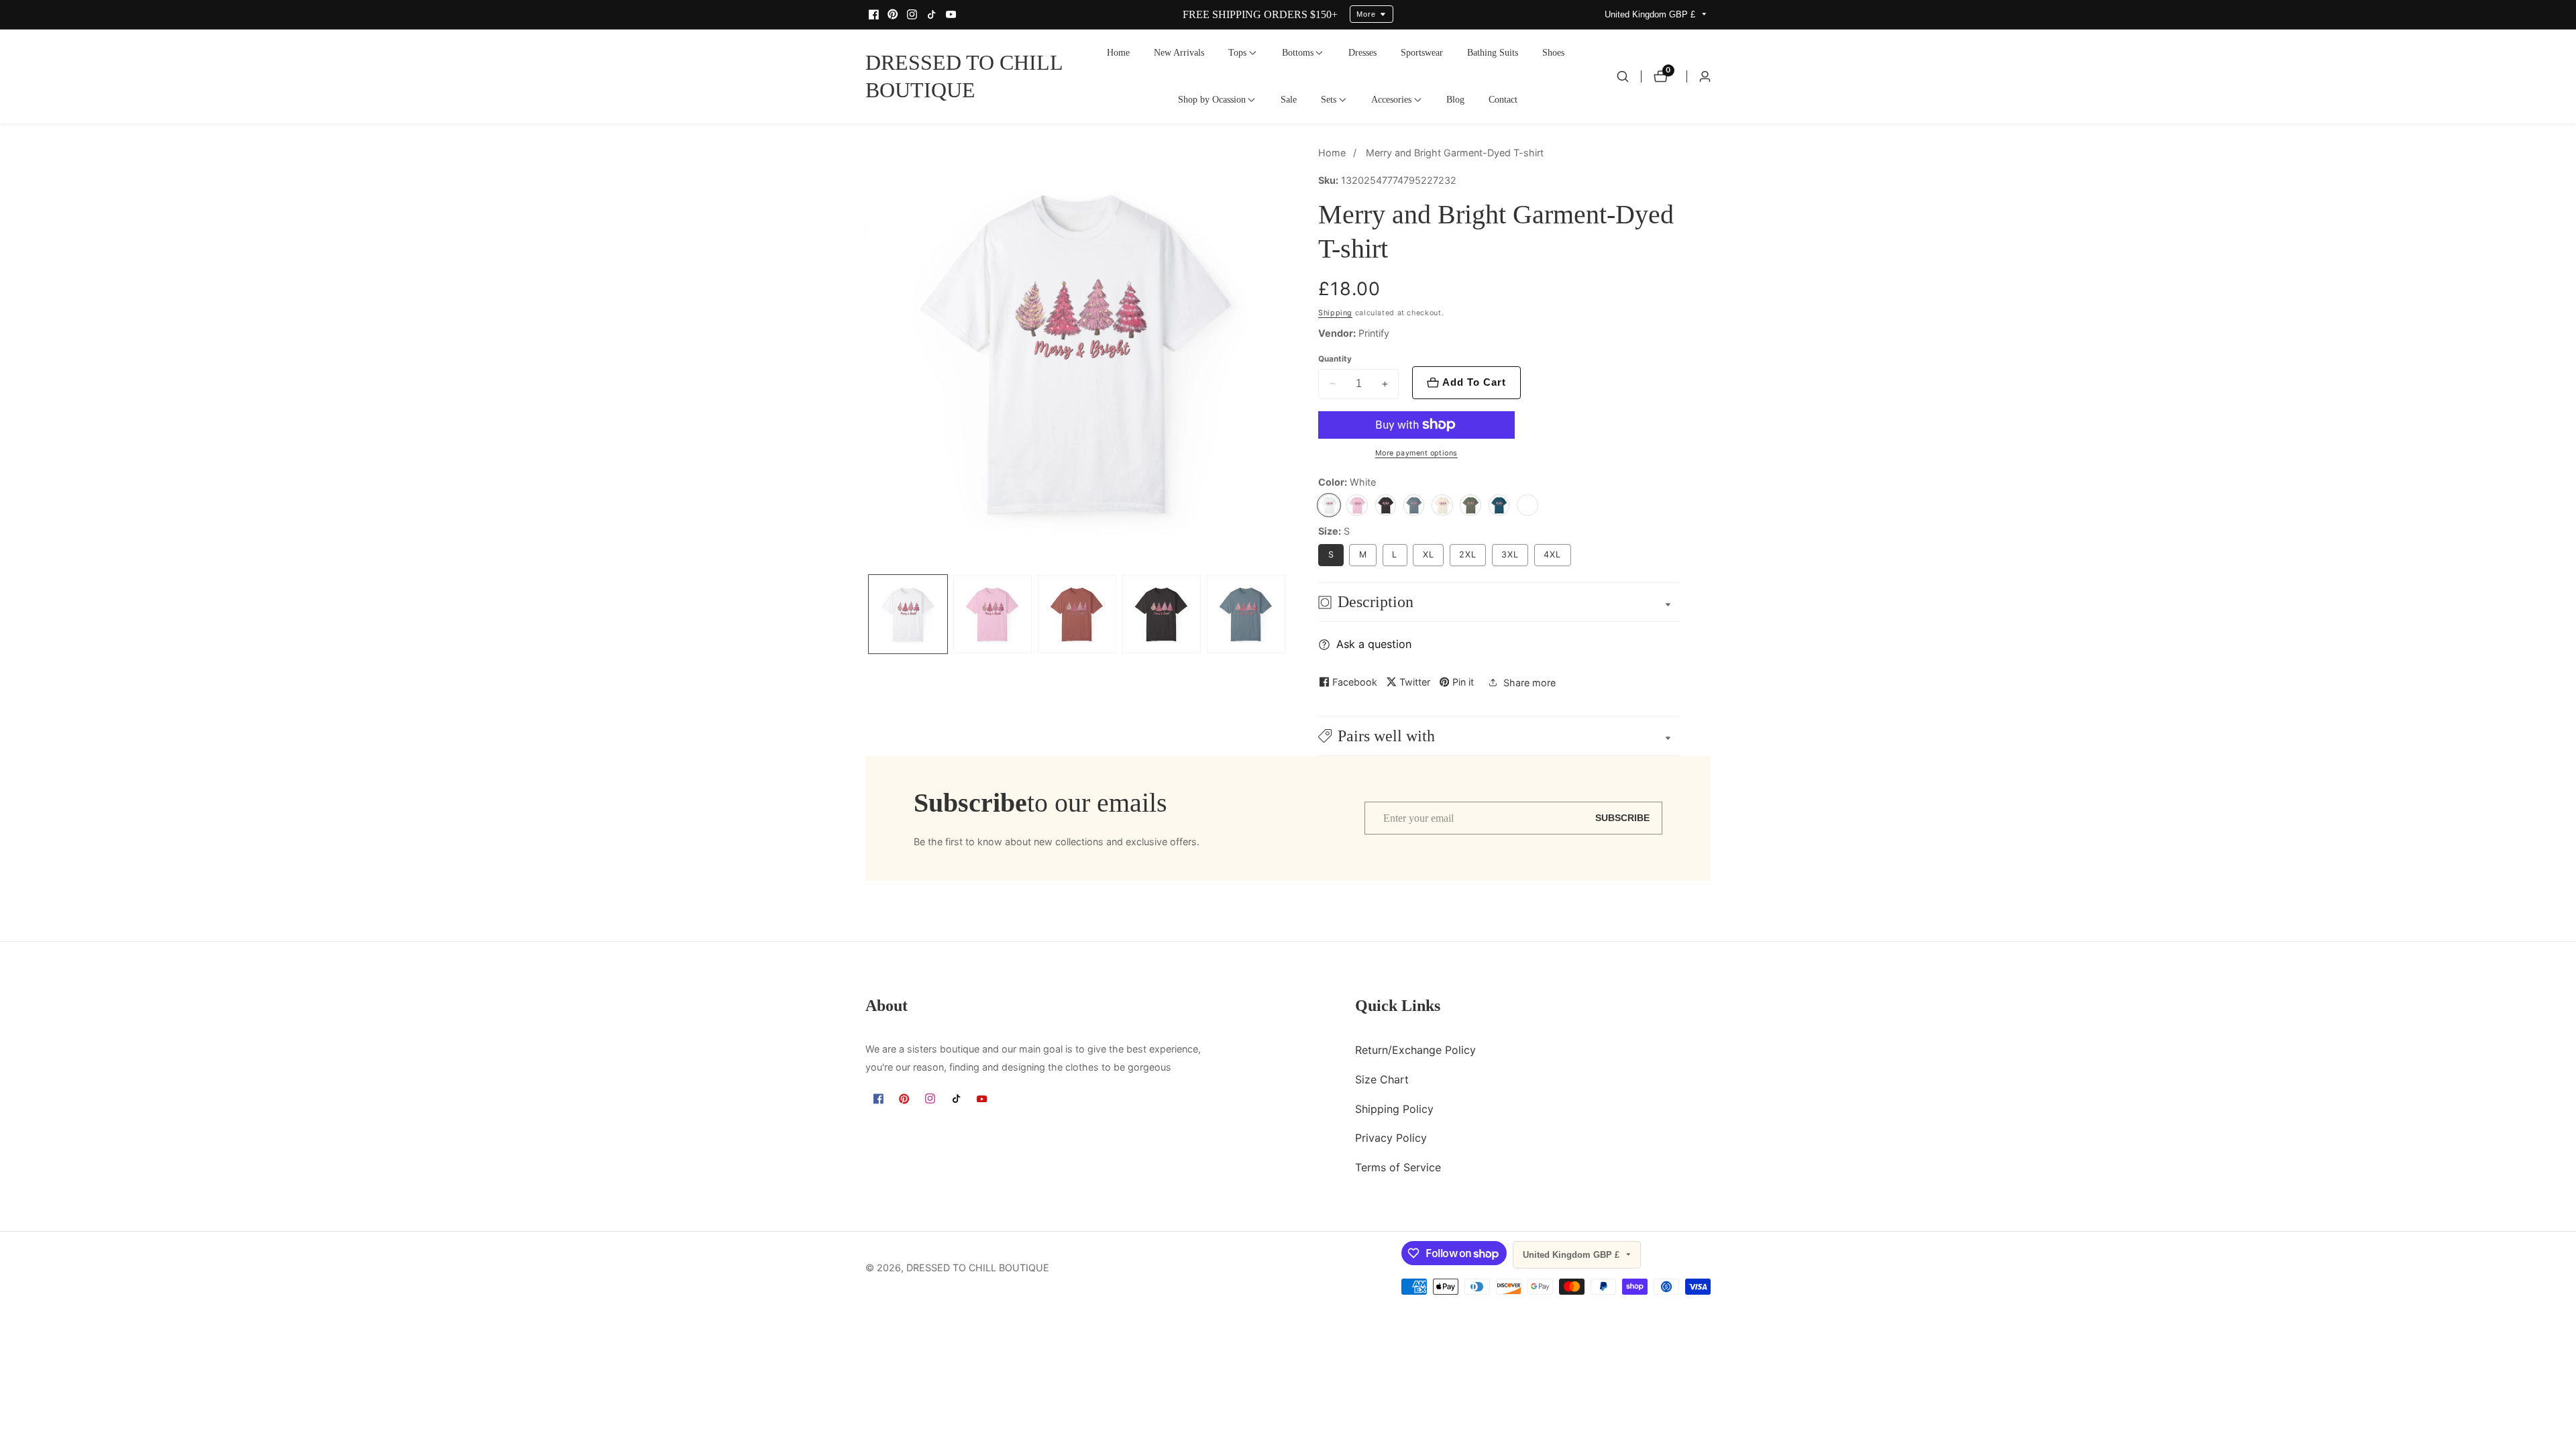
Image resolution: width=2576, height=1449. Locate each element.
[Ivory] (1442, 505)
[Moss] (1470, 505)
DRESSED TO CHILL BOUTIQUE (978, 1268)
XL (1429, 554)
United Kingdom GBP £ (1651, 14)
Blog (1455, 99)
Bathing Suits (1493, 52)
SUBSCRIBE (1622, 818)
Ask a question (1374, 644)
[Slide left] (869, 615)
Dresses (1362, 52)
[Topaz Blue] (1499, 505)
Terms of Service (1398, 1167)
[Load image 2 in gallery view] (992, 614)
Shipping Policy (1394, 1109)
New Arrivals (1179, 52)
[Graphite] (1386, 505)
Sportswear (1422, 52)
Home (1118, 52)
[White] (1329, 505)
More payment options (1416, 453)
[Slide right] (1285, 615)
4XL (1552, 554)
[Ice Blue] (1414, 505)
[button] (1237, 53)
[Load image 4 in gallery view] (1162, 614)
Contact (1503, 99)
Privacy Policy (1391, 1138)
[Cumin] (1527, 505)
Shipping (1335, 313)
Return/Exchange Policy (1415, 1050)
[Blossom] (1357, 505)
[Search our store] (1623, 76)
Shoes (1553, 52)
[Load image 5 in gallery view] (1246, 614)
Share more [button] (1529, 683)
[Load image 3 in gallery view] (1077, 614)
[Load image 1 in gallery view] (908, 614)
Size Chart (1382, 1079)
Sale (1289, 99)
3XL (1510, 554)
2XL (1468, 554)
